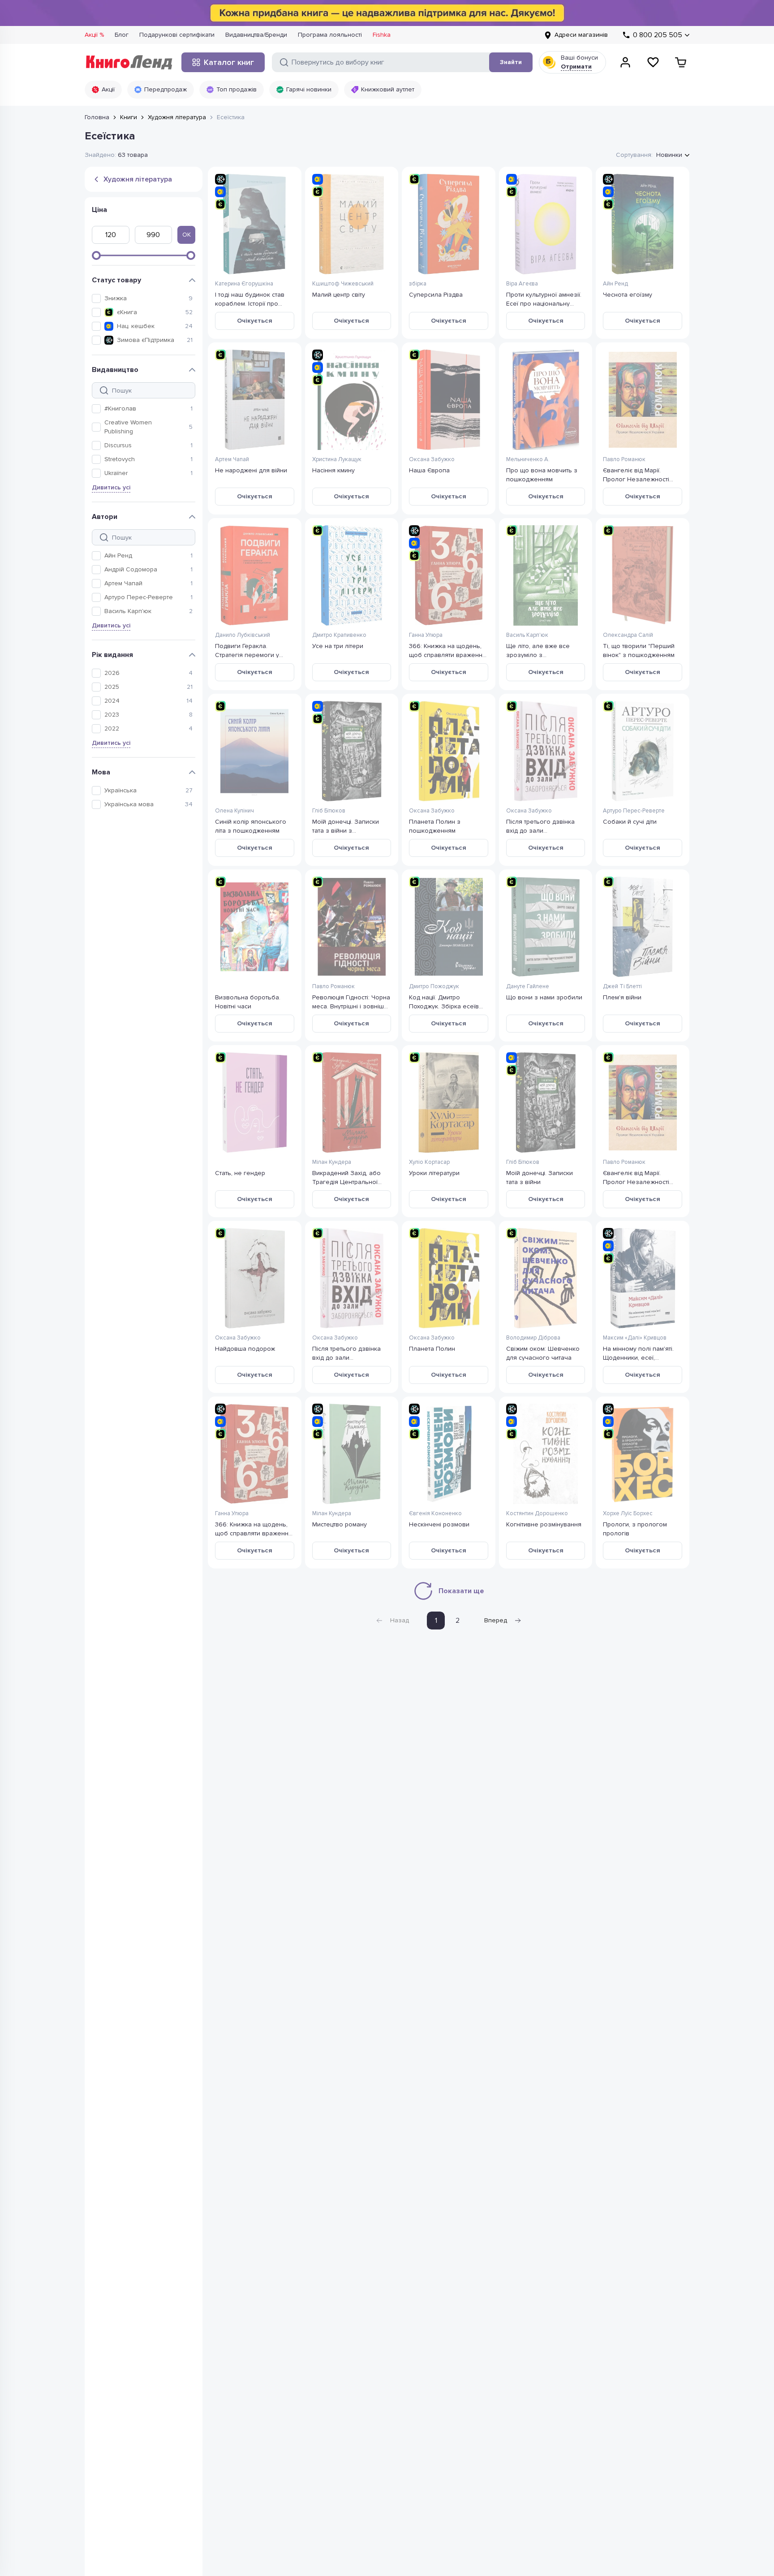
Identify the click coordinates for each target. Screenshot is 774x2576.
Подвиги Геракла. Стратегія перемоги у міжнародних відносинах (252, 650)
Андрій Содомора (131, 569)
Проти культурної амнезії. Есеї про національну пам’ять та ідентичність (544, 299)
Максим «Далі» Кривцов (635, 1338)
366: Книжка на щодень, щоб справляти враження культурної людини (254, 1528)
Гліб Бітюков (329, 811)
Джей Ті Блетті (622, 986)
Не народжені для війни (251, 470)
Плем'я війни (622, 997)
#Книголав (120, 408)
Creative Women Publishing (128, 427)
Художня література (177, 117)
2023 (112, 715)
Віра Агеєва (522, 284)
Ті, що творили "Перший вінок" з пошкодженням (639, 650)
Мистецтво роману (340, 1524)
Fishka (382, 35)
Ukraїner (116, 473)
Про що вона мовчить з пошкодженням (542, 474)
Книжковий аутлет (388, 89)
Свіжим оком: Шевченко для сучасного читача (543, 1353)
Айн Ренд (118, 555)
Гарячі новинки (309, 89)
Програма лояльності (330, 35)
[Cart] (681, 62)
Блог (122, 35)
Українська (120, 790)
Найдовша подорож (245, 1349)
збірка (418, 284)
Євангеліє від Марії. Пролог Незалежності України (636, 1177)
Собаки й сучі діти (630, 822)
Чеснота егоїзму (628, 295)
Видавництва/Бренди (256, 35)
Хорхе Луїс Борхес (628, 1513)
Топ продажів (236, 89)
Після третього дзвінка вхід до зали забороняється (346, 1353)
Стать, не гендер (240, 1173)
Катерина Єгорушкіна (244, 284)
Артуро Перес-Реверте (139, 597)
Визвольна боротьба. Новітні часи (248, 1001)
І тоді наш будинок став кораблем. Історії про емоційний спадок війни (251, 299)
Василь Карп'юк (128, 611)
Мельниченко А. (528, 459)
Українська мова (129, 804)
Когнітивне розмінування (544, 1524)
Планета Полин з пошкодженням (435, 826)
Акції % (94, 35)
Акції (108, 89)
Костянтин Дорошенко (537, 1513)
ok (187, 235)
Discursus (118, 445)
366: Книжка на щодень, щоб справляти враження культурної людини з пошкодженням (447, 650)
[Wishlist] (653, 62)
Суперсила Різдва (436, 295)
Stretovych (120, 459)
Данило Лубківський (243, 635)
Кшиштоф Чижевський (343, 284)
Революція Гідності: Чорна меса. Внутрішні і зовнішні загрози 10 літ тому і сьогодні (351, 1001)
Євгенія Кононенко (435, 1513)
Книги (129, 117)
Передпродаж (166, 89)
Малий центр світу (339, 295)
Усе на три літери (338, 646)
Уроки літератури (434, 1173)
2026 (112, 673)
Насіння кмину (333, 470)
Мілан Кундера (332, 1162)
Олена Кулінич (234, 811)
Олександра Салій (628, 635)
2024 (112, 701)
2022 (112, 728)
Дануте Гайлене (528, 986)
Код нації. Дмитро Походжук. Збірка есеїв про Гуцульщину (444, 1001)
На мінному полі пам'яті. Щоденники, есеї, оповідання (638, 1353)
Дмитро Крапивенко (339, 635)
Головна (97, 117)
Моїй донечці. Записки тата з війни (540, 1177)
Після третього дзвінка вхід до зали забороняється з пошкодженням (540, 826)
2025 (112, 687)
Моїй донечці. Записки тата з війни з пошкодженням (346, 826)
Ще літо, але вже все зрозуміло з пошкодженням (538, 650)
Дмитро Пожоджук (434, 986)
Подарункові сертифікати (177, 35)
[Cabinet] (625, 62)
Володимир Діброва (533, 1338)
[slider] (96, 255)
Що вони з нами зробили (544, 997)
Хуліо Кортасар (429, 1162)
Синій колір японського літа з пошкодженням (251, 826)
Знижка (116, 298)
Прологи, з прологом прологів (635, 1528)
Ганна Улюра (426, 635)
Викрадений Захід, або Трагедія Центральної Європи (346, 1177)
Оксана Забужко (432, 459)
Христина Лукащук (337, 459)
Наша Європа (429, 470)
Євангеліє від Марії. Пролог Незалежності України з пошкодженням (641, 474)
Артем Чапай (123, 583)
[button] (142, 298)
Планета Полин (432, 1349)
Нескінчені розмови (439, 1524)
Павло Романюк (624, 459)
